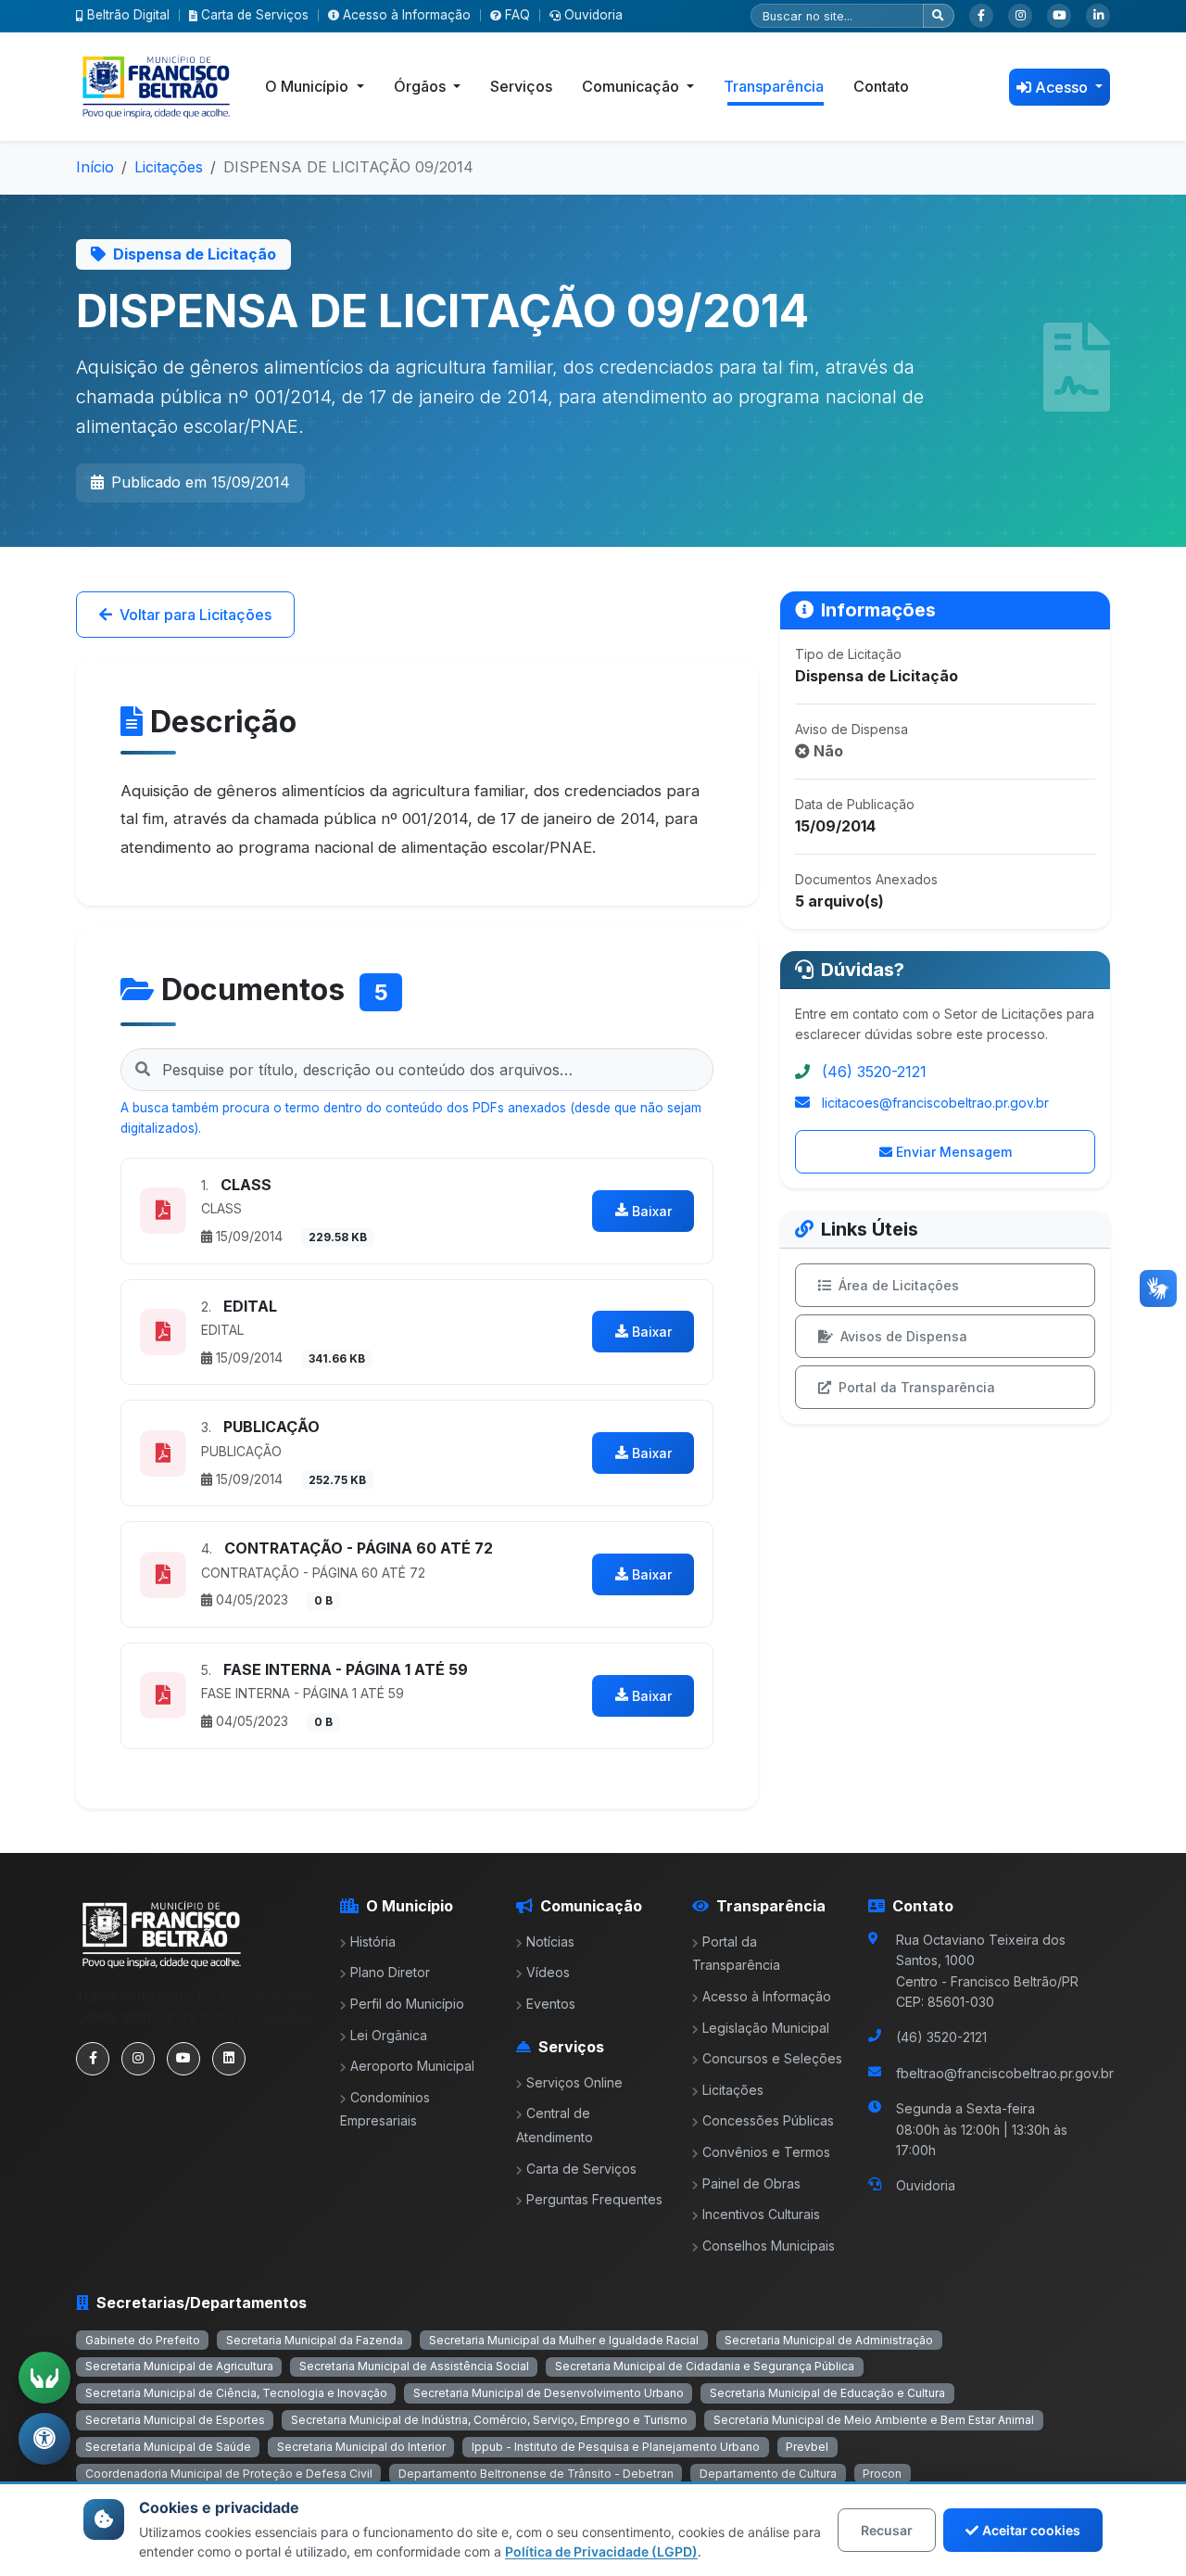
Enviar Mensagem (954, 1152)
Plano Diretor (390, 1972)
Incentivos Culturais (761, 2214)
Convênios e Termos (766, 2152)
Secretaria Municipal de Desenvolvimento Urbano (549, 2393)
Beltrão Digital (128, 15)
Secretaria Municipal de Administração (829, 2340)
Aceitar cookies (1031, 2530)
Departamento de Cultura (768, 2474)
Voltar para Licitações (196, 615)
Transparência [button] (774, 86)
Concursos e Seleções (772, 2058)
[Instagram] (1020, 16)
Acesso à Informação (407, 15)
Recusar (887, 2530)
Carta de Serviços (255, 15)
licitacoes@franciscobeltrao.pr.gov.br (935, 1103)
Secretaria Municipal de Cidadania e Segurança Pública (705, 2366)
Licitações (169, 167)
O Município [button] (309, 86)
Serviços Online (574, 2082)
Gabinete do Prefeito (143, 2340)
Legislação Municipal (766, 2028)
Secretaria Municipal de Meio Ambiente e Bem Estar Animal (874, 2420)
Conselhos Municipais (769, 2246)
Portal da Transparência (917, 1387)
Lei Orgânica (389, 2035)
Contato (881, 86)
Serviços (521, 86)
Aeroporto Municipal (412, 2066)
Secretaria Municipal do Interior (361, 2447)
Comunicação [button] (632, 86)
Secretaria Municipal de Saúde (168, 2447)
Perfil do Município (407, 2004)
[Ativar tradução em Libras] (44, 2378)
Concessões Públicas (768, 2120)
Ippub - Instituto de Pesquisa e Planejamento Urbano (616, 2447)
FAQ (517, 15)
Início (95, 167)
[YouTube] (1059, 16)
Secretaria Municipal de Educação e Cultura (827, 2393)
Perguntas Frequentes (594, 2199)
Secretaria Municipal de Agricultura (179, 2366)
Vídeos (548, 1972)
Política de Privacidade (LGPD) (601, 2551)
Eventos (551, 2004)
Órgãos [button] (422, 86)
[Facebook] (981, 16)
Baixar (652, 1211)
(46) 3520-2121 (874, 1072)
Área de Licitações (899, 1285)
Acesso (1063, 87)
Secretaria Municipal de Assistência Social (414, 2366)
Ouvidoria (593, 15)
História (373, 1942)
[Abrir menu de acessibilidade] (44, 2439)
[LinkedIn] (1098, 16)
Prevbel (807, 2447)
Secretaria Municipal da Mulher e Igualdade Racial (564, 2340)
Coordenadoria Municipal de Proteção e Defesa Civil (229, 2474)
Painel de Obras (751, 2183)
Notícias (550, 1942)
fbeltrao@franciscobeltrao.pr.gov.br (1005, 2073)
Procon (882, 2474)
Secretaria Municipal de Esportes (175, 2420)
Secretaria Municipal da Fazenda (315, 2340)
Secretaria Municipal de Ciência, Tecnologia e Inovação (236, 2393)
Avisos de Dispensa (904, 1336)
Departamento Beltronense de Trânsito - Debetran (536, 2474)
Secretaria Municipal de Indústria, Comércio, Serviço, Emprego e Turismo (489, 2420)
